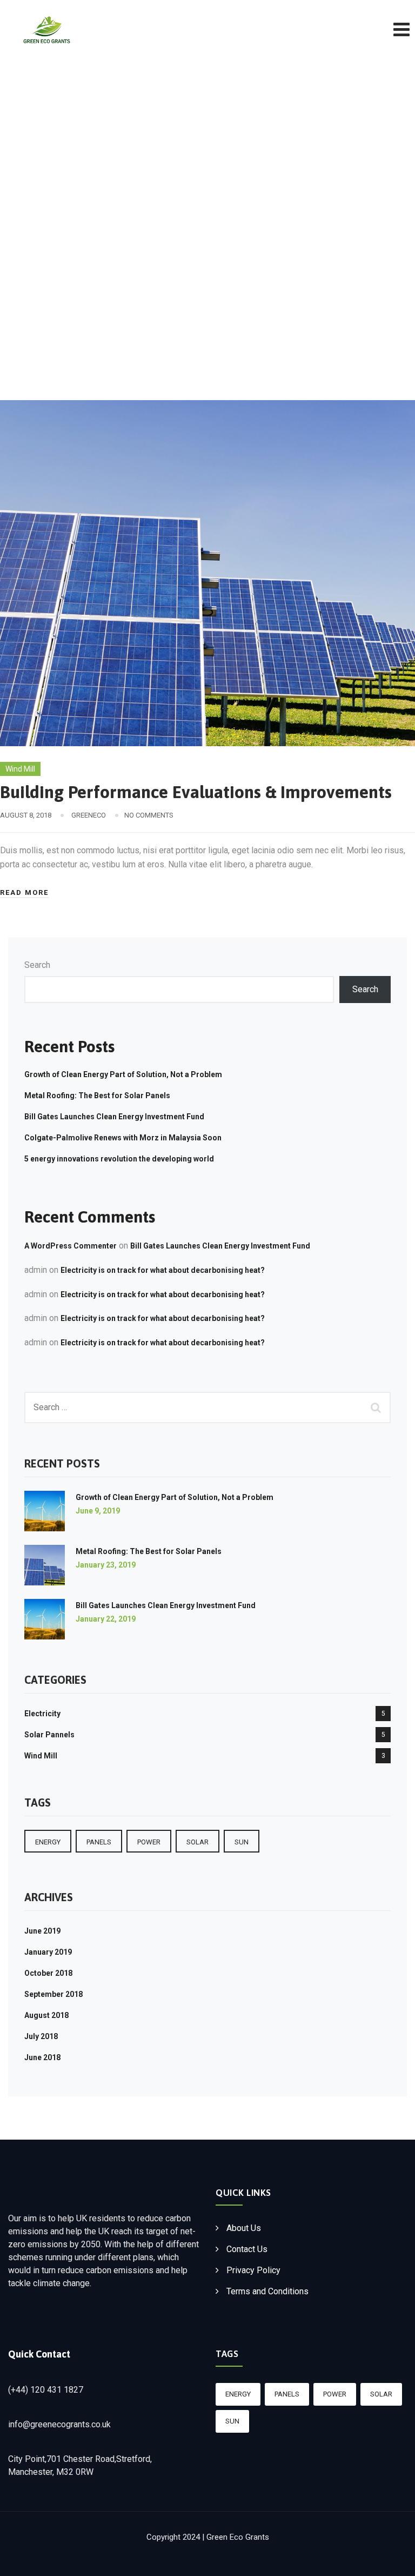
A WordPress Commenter (71, 1246)
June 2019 (42, 1931)
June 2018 (42, 2057)
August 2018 (46, 2015)
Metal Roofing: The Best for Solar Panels (97, 1096)
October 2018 (48, 1973)
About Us (244, 2228)
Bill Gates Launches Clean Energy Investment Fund (114, 1117)
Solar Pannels (49, 1735)
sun (242, 1842)
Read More (24, 892)
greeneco (89, 815)
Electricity (42, 1714)
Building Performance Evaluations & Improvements (196, 792)
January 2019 (48, 1952)
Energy (48, 1842)
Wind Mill (20, 769)
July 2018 (41, 2036)
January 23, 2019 (106, 1565)
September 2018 (53, 1994)
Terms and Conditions (267, 2291)
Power (149, 1842)
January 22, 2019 (106, 1619)
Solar (198, 1842)
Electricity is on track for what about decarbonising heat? (163, 1270)
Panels (99, 1842)
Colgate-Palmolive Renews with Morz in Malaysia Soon (123, 1138)
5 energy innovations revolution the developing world (119, 1159)
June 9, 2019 (98, 1511)
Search (37, 965)
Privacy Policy (253, 2270)
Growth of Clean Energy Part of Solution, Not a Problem (123, 1074)
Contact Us (247, 2249)
